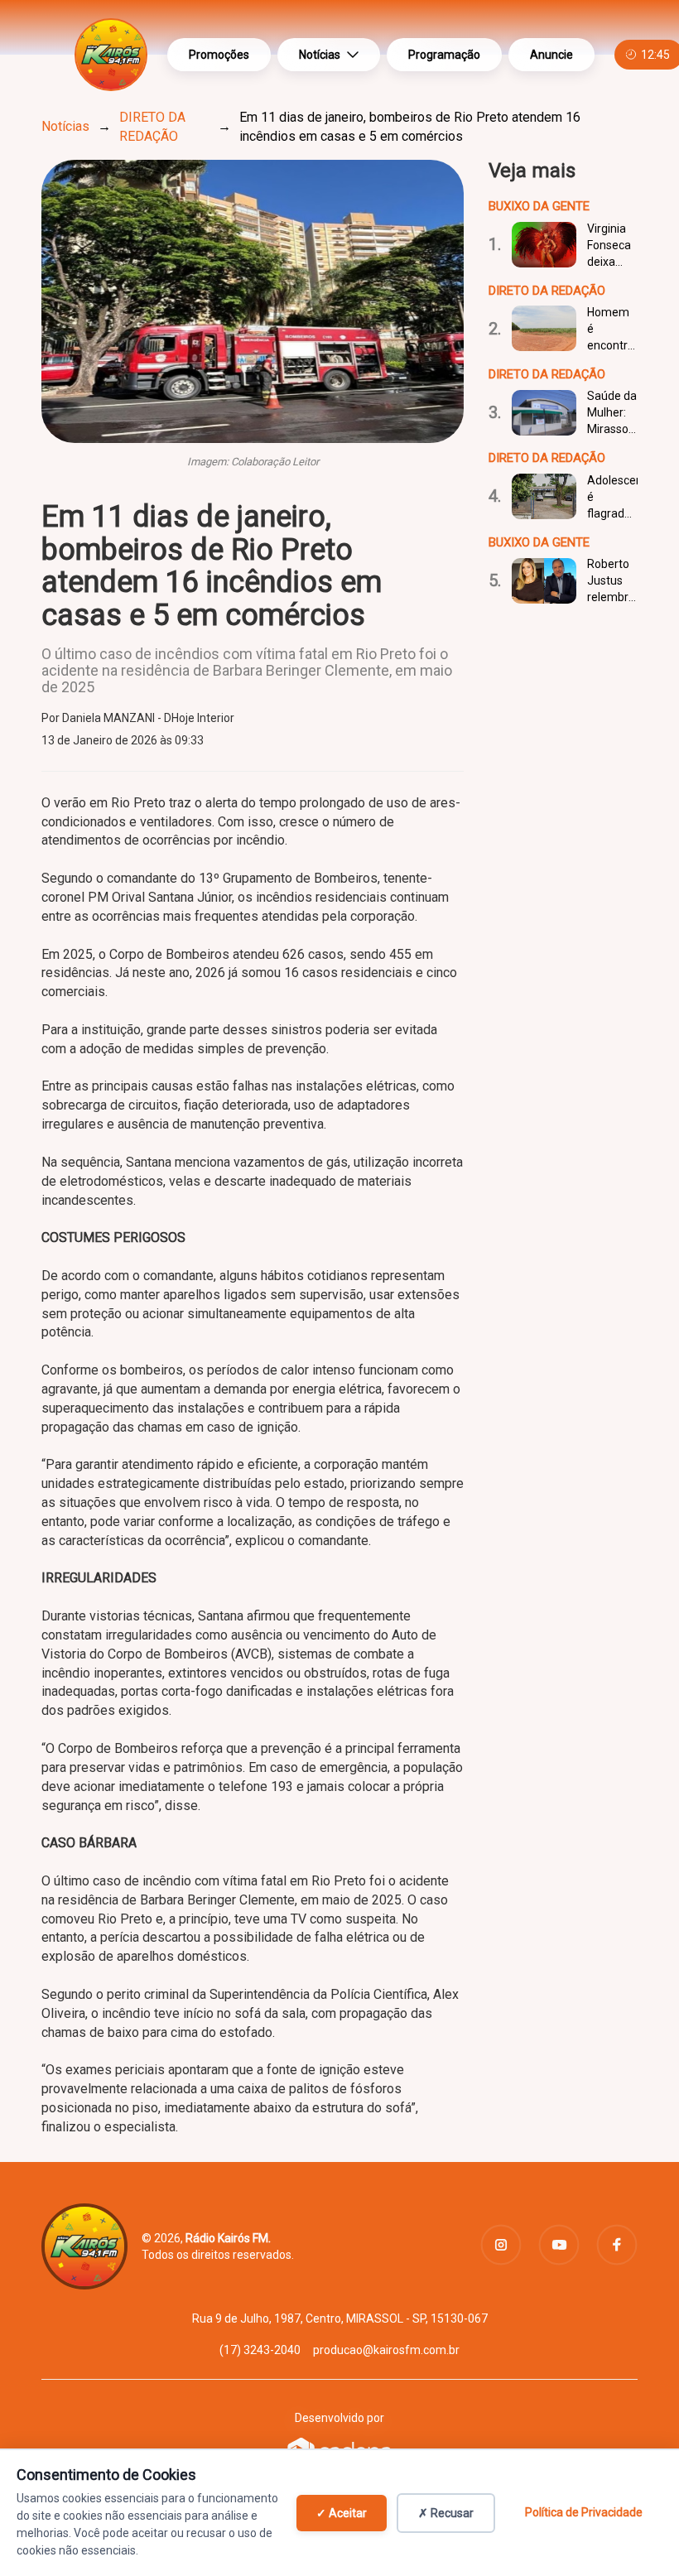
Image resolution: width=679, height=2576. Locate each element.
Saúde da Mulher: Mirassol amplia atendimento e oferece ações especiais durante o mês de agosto (612, 413)
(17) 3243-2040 (260, 2350)
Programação (444, 55)
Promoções (219, 55)
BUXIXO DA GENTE (539, 206)
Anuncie (551, 55)
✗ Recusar (446, 2513)
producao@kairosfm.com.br (386, 2350)
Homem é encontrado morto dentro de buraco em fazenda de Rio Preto (612, 330)
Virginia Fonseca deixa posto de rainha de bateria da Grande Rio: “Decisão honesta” (612, 246)
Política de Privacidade (584, 2512)
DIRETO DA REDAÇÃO (152, 127)
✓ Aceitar (342, 2513)
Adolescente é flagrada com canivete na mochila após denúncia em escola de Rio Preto (612, 498)
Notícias (320, 55)
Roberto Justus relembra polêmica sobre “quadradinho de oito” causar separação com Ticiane (612, 581)
